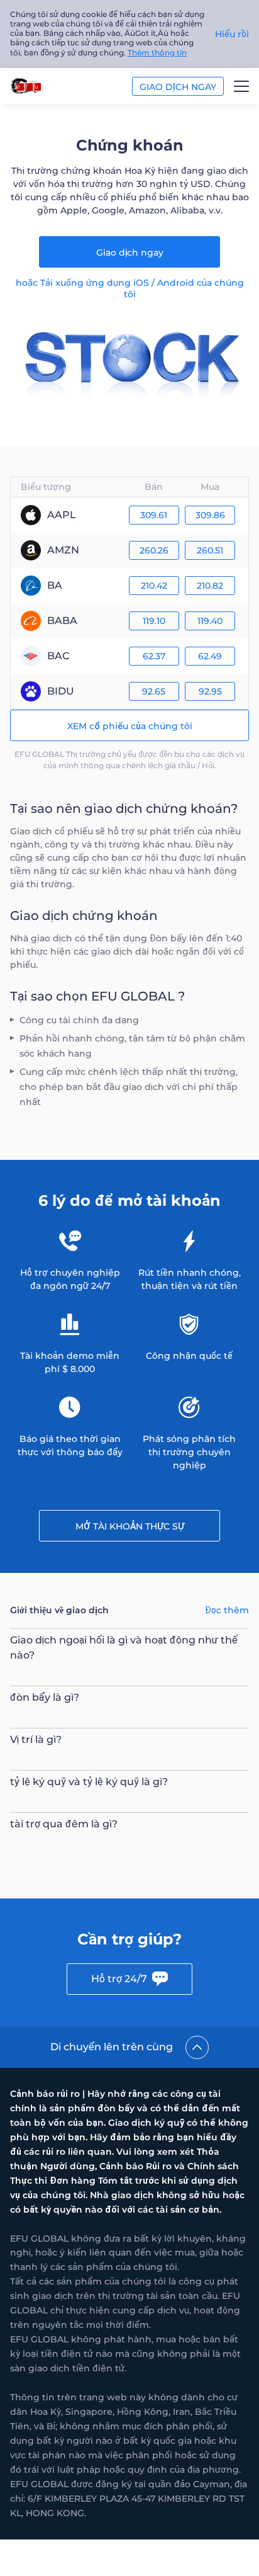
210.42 (154, 586)
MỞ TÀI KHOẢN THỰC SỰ (130, 1526)
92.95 (210, 691)
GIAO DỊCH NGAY (178, 87)
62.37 (154, 656)
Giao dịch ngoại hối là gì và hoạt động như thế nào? (124, 1648)
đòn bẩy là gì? (45, 1697)
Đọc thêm (227, 1610)
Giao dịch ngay (130, 252)
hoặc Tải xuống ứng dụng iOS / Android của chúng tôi (130, 288)
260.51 (210, 550)
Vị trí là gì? (36, 1739)
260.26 (154, 550)
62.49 (210, 656)
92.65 (154, 691)
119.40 (210, 621)
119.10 (154, 621)
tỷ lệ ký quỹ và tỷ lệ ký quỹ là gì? (89, 1782)
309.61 (154, 515)
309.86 (210, 515)
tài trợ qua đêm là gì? (64, 1824)
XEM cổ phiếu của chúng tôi (130, 726)
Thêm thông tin (157, 53)
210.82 (210, 586)
